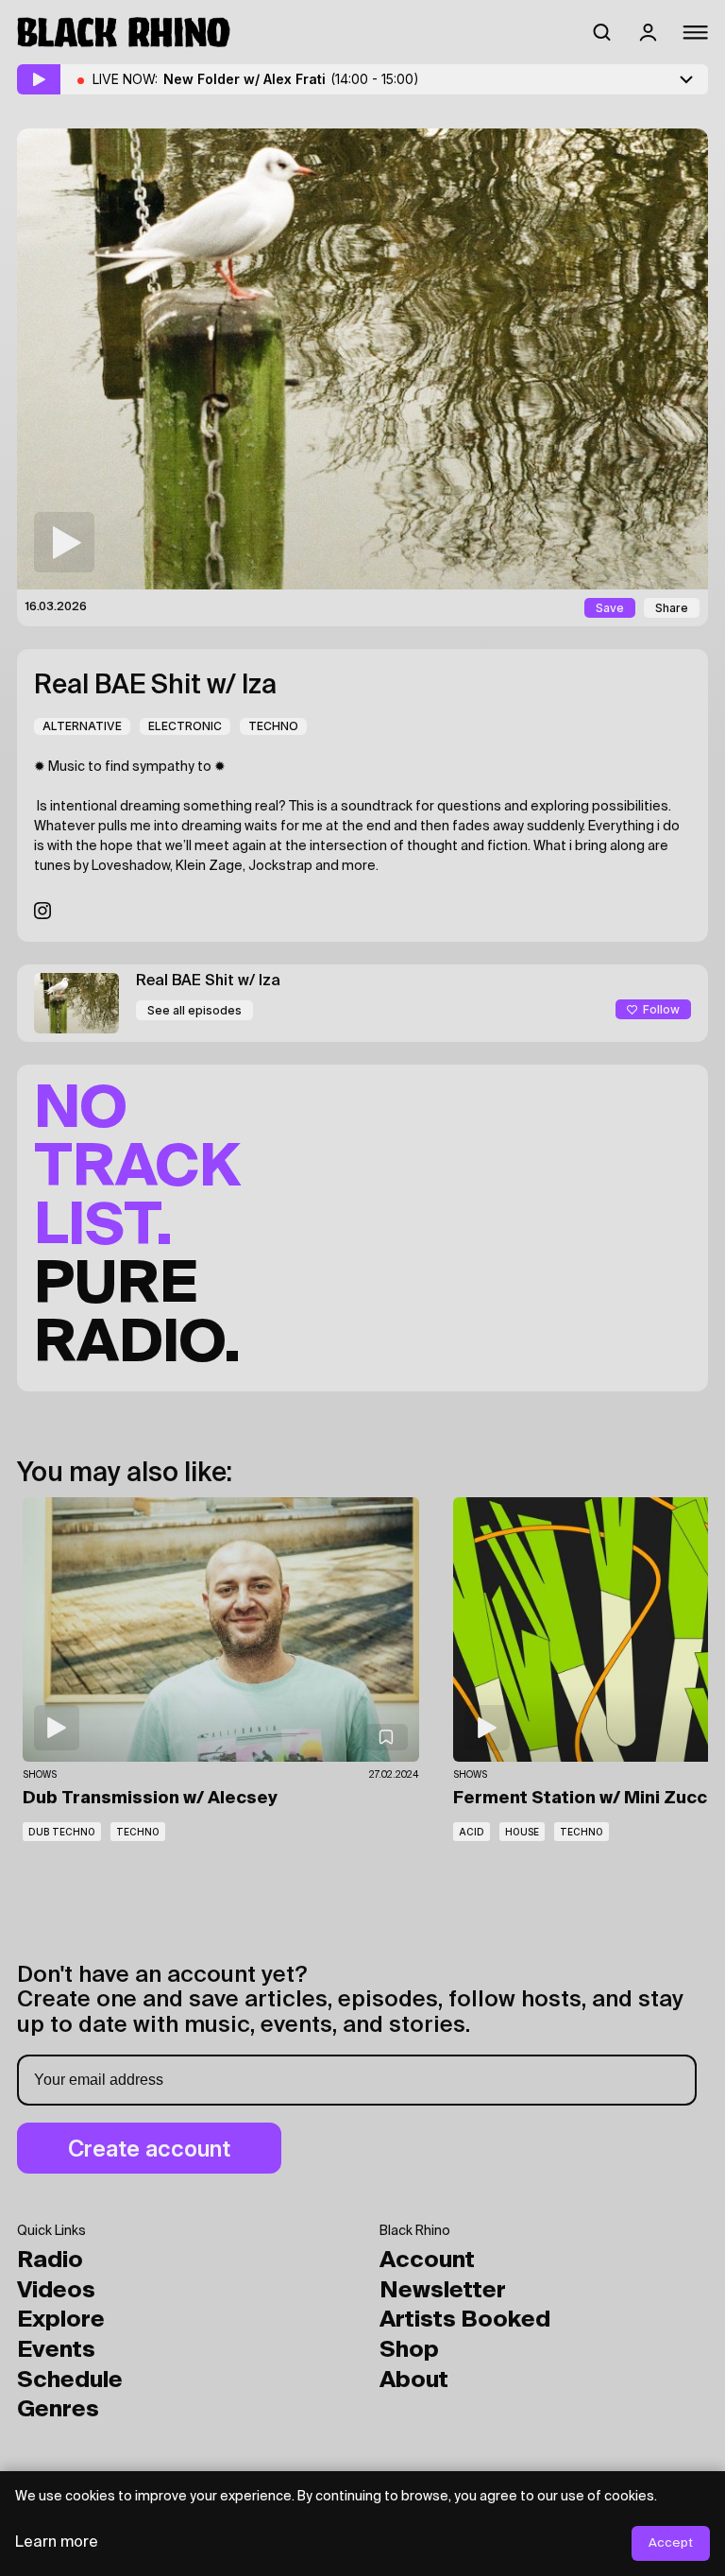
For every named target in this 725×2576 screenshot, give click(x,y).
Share (672, 608)
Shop (409, 2350)
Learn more (57, 2543)
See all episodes (194, 1010)
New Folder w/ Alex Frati (291, 79)
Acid (472, 1832)
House (522, 1832)
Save (610, 608)
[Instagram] (42, 911)
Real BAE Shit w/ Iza (155, 686)
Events (56, 2350)
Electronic (185, 726)
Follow (661, 1009)
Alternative (82, 726)
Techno (273, 726)
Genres (58, 2410)
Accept (671, 2543)
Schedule (70, 2380)
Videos (56, 2291)
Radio (50, 2260)
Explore (61, 2320)
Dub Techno (62, 1832)
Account (427, 2260)
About (414, 2380)
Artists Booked (465, 2320)
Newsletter (443, 2291)
